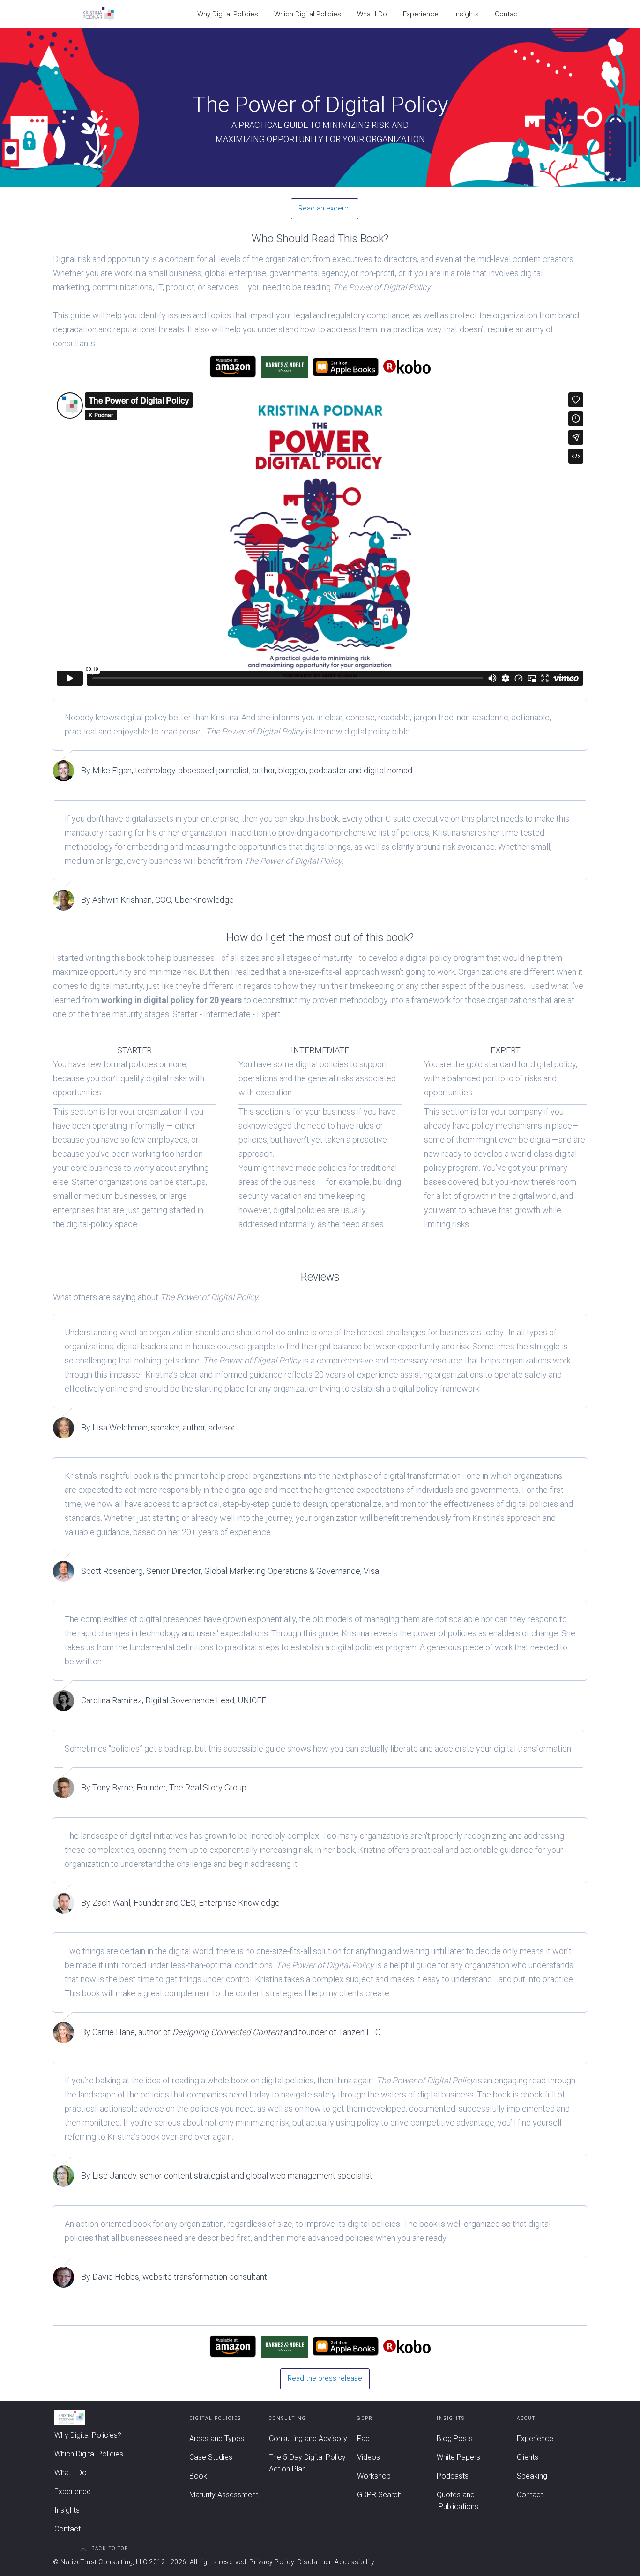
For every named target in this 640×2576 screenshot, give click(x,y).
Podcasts (453, 2476)
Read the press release (325, 2378)
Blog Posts (455, 2438)
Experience (421, 14)
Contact (507, 14)
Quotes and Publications (458, 2501)
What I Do (372, 14)
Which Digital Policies (308, 14)
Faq (363, 2438)
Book (198, 2476)
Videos (368, 2457)
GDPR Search (379, 2495)
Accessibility (355, 2562)
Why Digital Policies (228, 14)
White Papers (458, 2457)
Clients (528, 2457)
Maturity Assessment (224, 2495)
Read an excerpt (325, 208)
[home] (98, 14)
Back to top (110, 2549)
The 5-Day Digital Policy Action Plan (307, 2463)
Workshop (374, 2476)
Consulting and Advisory (308, 2438)
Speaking (532, 2476)
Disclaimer (314, 2562)
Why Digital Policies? (88, 2435)
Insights (467, 14)
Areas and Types (217, 2438)
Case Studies (211, 2457)
